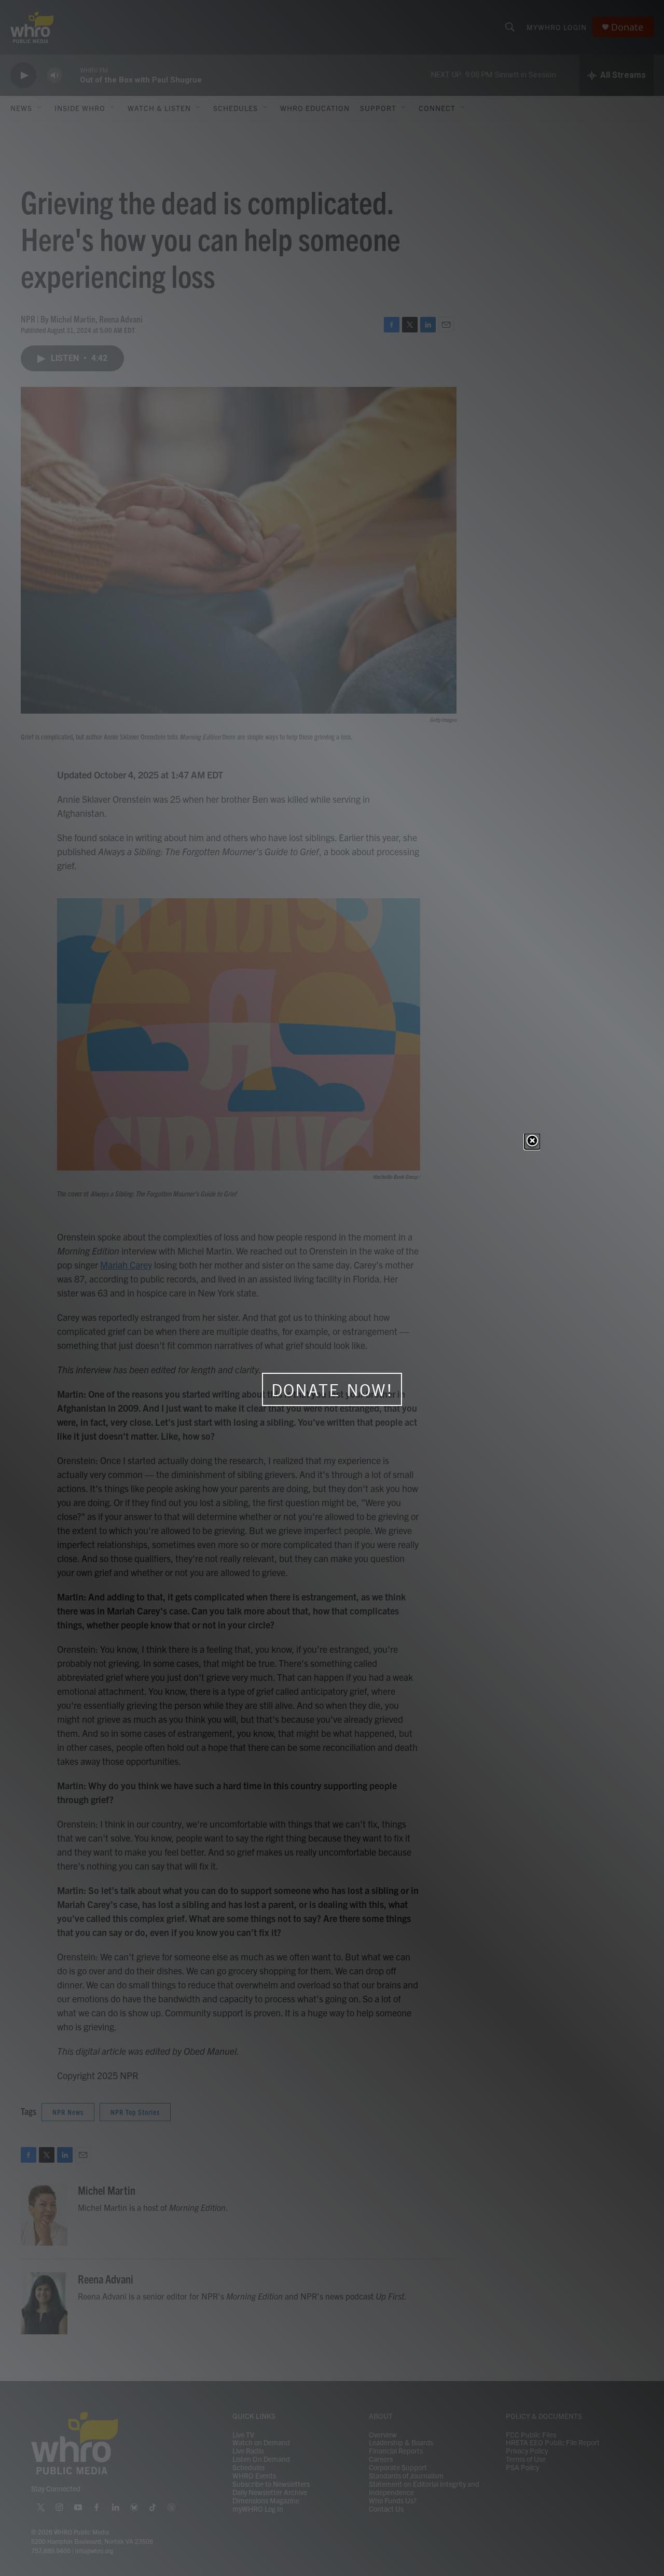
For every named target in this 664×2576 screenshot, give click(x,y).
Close (532, 1141)
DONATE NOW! (332, 1390)
